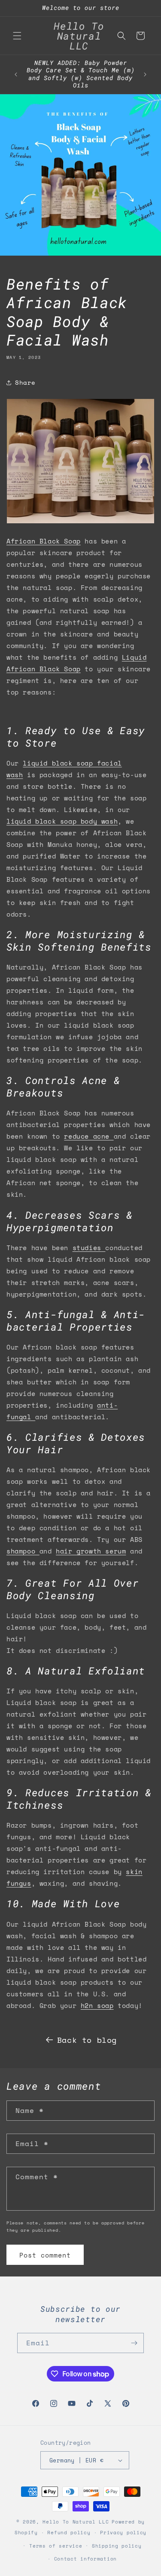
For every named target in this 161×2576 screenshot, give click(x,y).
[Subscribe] (134, 2343)
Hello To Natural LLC (76, 2522)
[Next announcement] (145, 74)
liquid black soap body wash (62, 821)
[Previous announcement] (16, 74)
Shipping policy (117, 2546)
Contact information (85, 2559)
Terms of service (56, 2546)
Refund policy (69, 2533)
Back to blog (87, 2040)
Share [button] (25, 382)
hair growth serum (91, 1551)
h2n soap (97, 2005)
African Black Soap (44, 541)
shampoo (23, 1551)
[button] (17, 36)
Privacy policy (123, 2533)
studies (87, 1248)
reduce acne (87, 1136)
